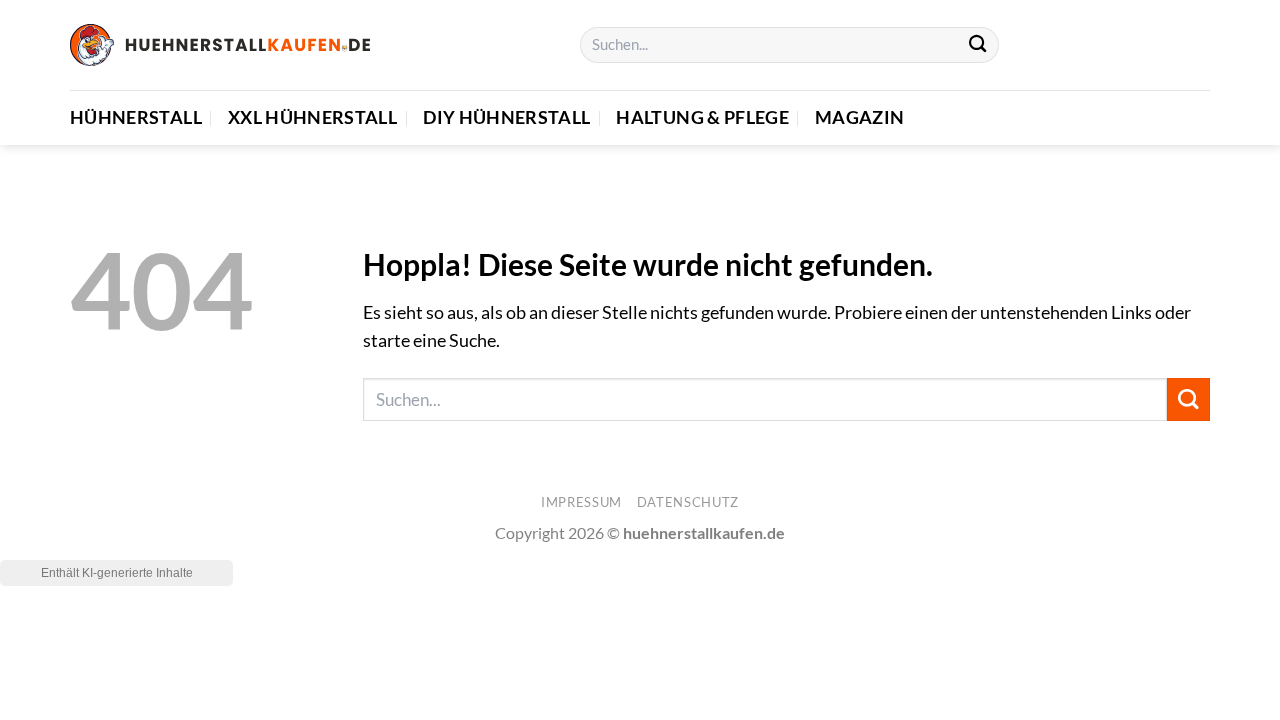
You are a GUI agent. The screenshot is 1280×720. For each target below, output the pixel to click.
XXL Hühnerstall (312, 117)
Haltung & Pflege (702, 117)
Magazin (859, 117)
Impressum (581, 502)
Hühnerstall (136, 117)
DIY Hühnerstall (506, 117)
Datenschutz (688, 502)
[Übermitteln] (977, 45)
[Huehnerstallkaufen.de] (220, 44)
